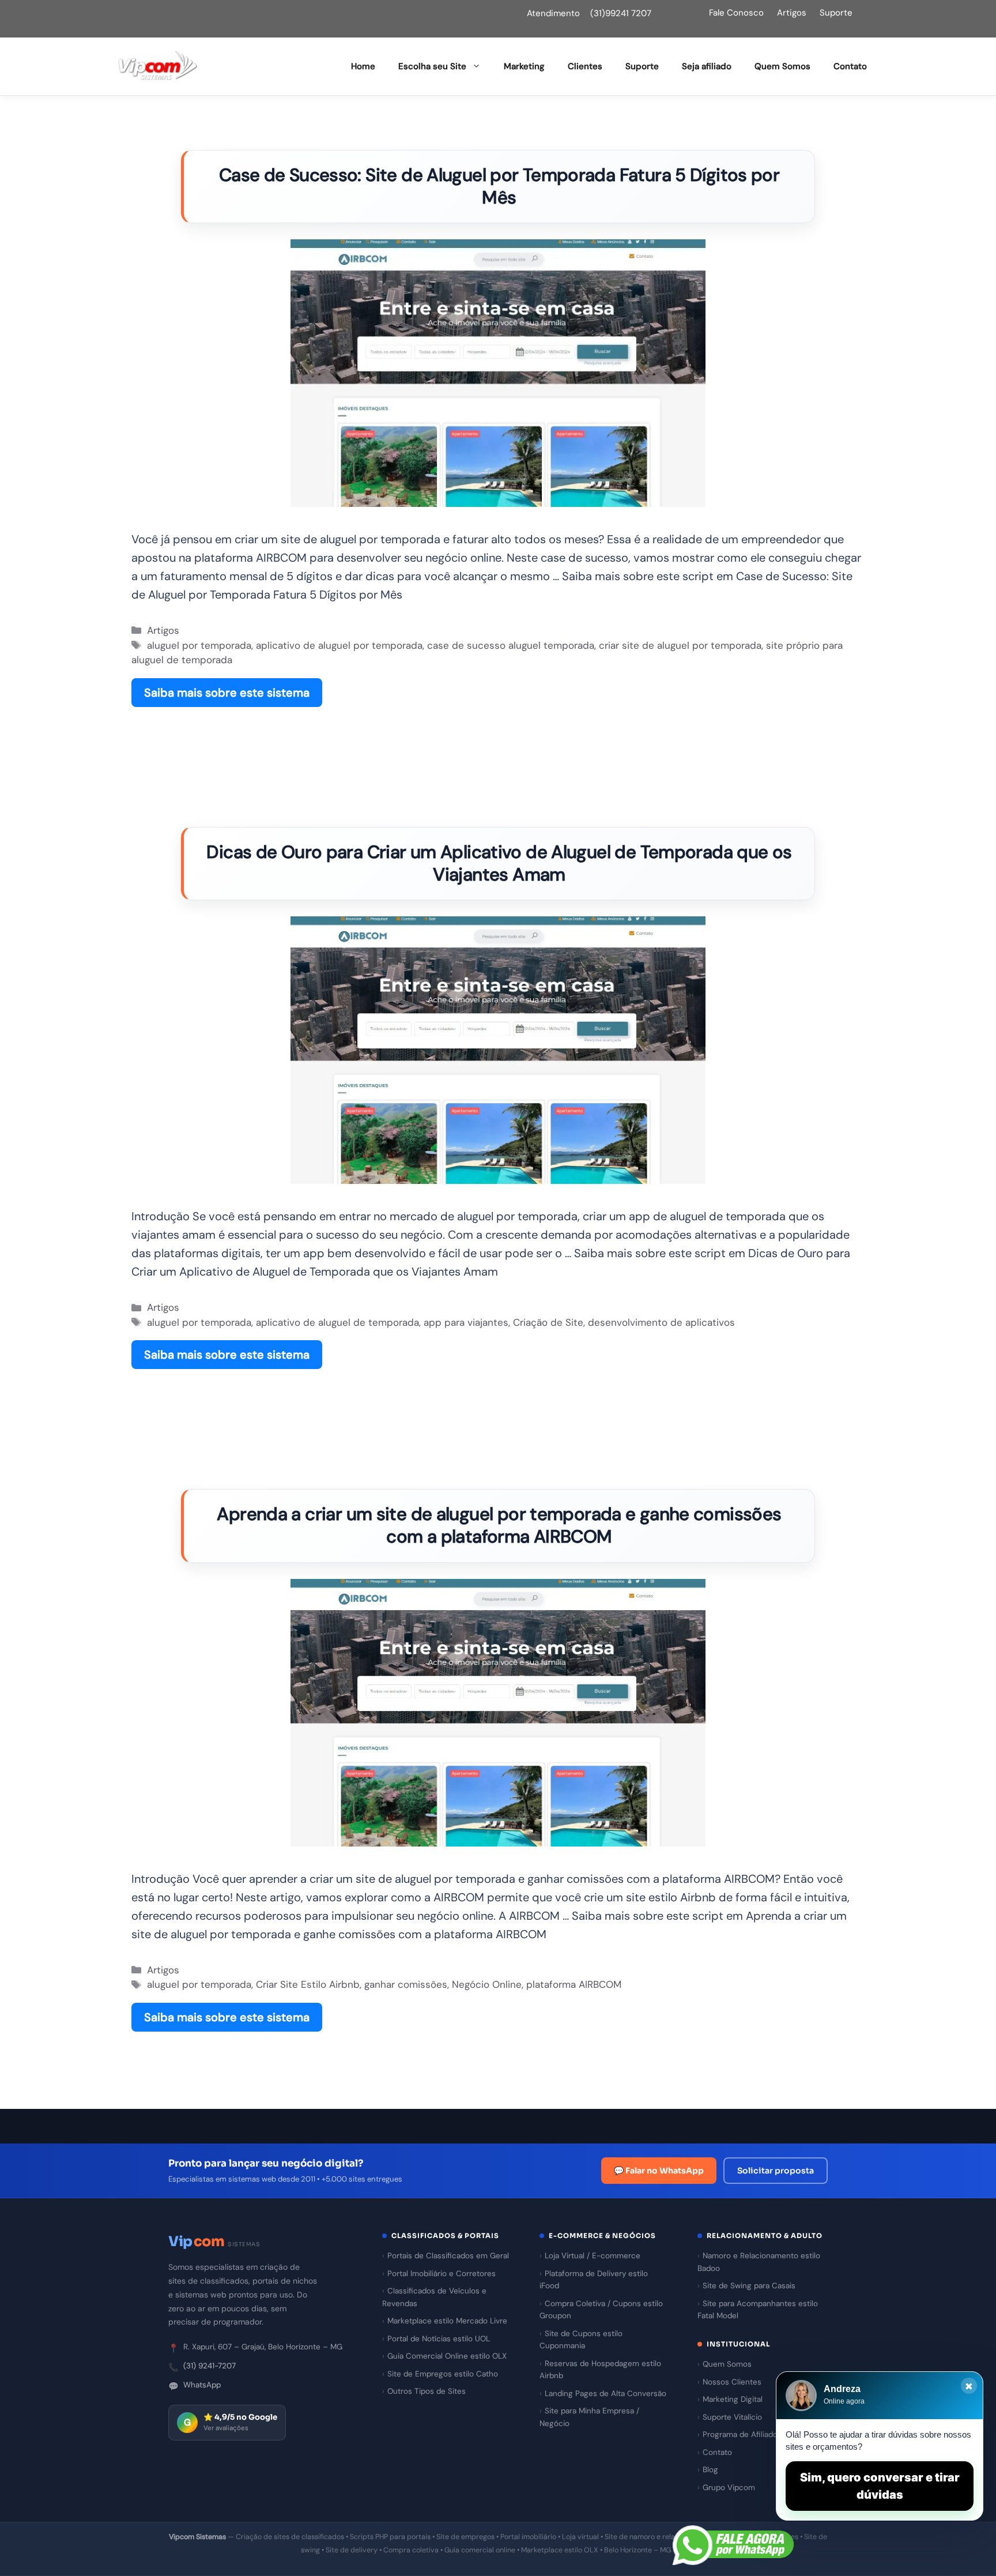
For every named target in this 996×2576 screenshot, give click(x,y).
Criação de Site (548, 1322)
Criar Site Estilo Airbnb (308, 1984)
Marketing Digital (733, 2399)
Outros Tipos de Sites (427, 2391)
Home (363, 66)
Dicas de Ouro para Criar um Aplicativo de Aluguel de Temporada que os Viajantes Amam (499, 863)
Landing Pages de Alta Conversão (605, 2393)
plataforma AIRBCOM (574, 1984)
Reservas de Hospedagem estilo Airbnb (600, 2370)
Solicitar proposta (776, 2171)
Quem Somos (782, 66)
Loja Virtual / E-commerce (593, 2256)
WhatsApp (202, 2385)
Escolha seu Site (432, 66)
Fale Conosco (736, 13)
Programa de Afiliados (742, 2434)
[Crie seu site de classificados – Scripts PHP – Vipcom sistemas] (158, 66)
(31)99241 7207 (621, 13)
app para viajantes (466, 1322)
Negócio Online (487, 1984)
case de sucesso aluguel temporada (511, 645)
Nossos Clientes (732, 2382)
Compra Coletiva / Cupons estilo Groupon (601, 2310)
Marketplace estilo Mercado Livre (447, 2321)
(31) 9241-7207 (210, 2366)
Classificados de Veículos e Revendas (434, 2297)
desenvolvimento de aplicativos (661, 1322)
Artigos (792, 13)
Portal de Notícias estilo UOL (439, 2339)
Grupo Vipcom (729, 2487)
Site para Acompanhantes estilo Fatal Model (758, 2310)
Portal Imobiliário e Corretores (442, 2274)
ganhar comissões (406, 1984)
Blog (710, 2470)
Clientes (585, 66)
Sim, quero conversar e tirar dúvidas (880, 2486)
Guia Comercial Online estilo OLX (447, 2356)
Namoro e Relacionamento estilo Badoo (759, 2262)
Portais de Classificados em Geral (448, 2256)
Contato (850, 66)
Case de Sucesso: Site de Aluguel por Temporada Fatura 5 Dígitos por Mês (499, 186)
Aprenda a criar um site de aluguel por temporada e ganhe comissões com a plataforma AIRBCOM (499, 1525)
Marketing (524, 66)
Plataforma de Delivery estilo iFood (594, 2280)
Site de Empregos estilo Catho (443, 2374)
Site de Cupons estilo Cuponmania (581, 2340)
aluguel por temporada (199, 645)
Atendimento (553, 13)
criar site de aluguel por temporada (680, 645)
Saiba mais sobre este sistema (227, 693)
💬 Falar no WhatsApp (659, 2171)
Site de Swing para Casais (749, 2286)
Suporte (836, 13)
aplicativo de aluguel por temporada (339, 645)
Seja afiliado (707, 66)
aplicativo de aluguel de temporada (337, 1322)
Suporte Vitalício (732, 2417)
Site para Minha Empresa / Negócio (589, 2417)
